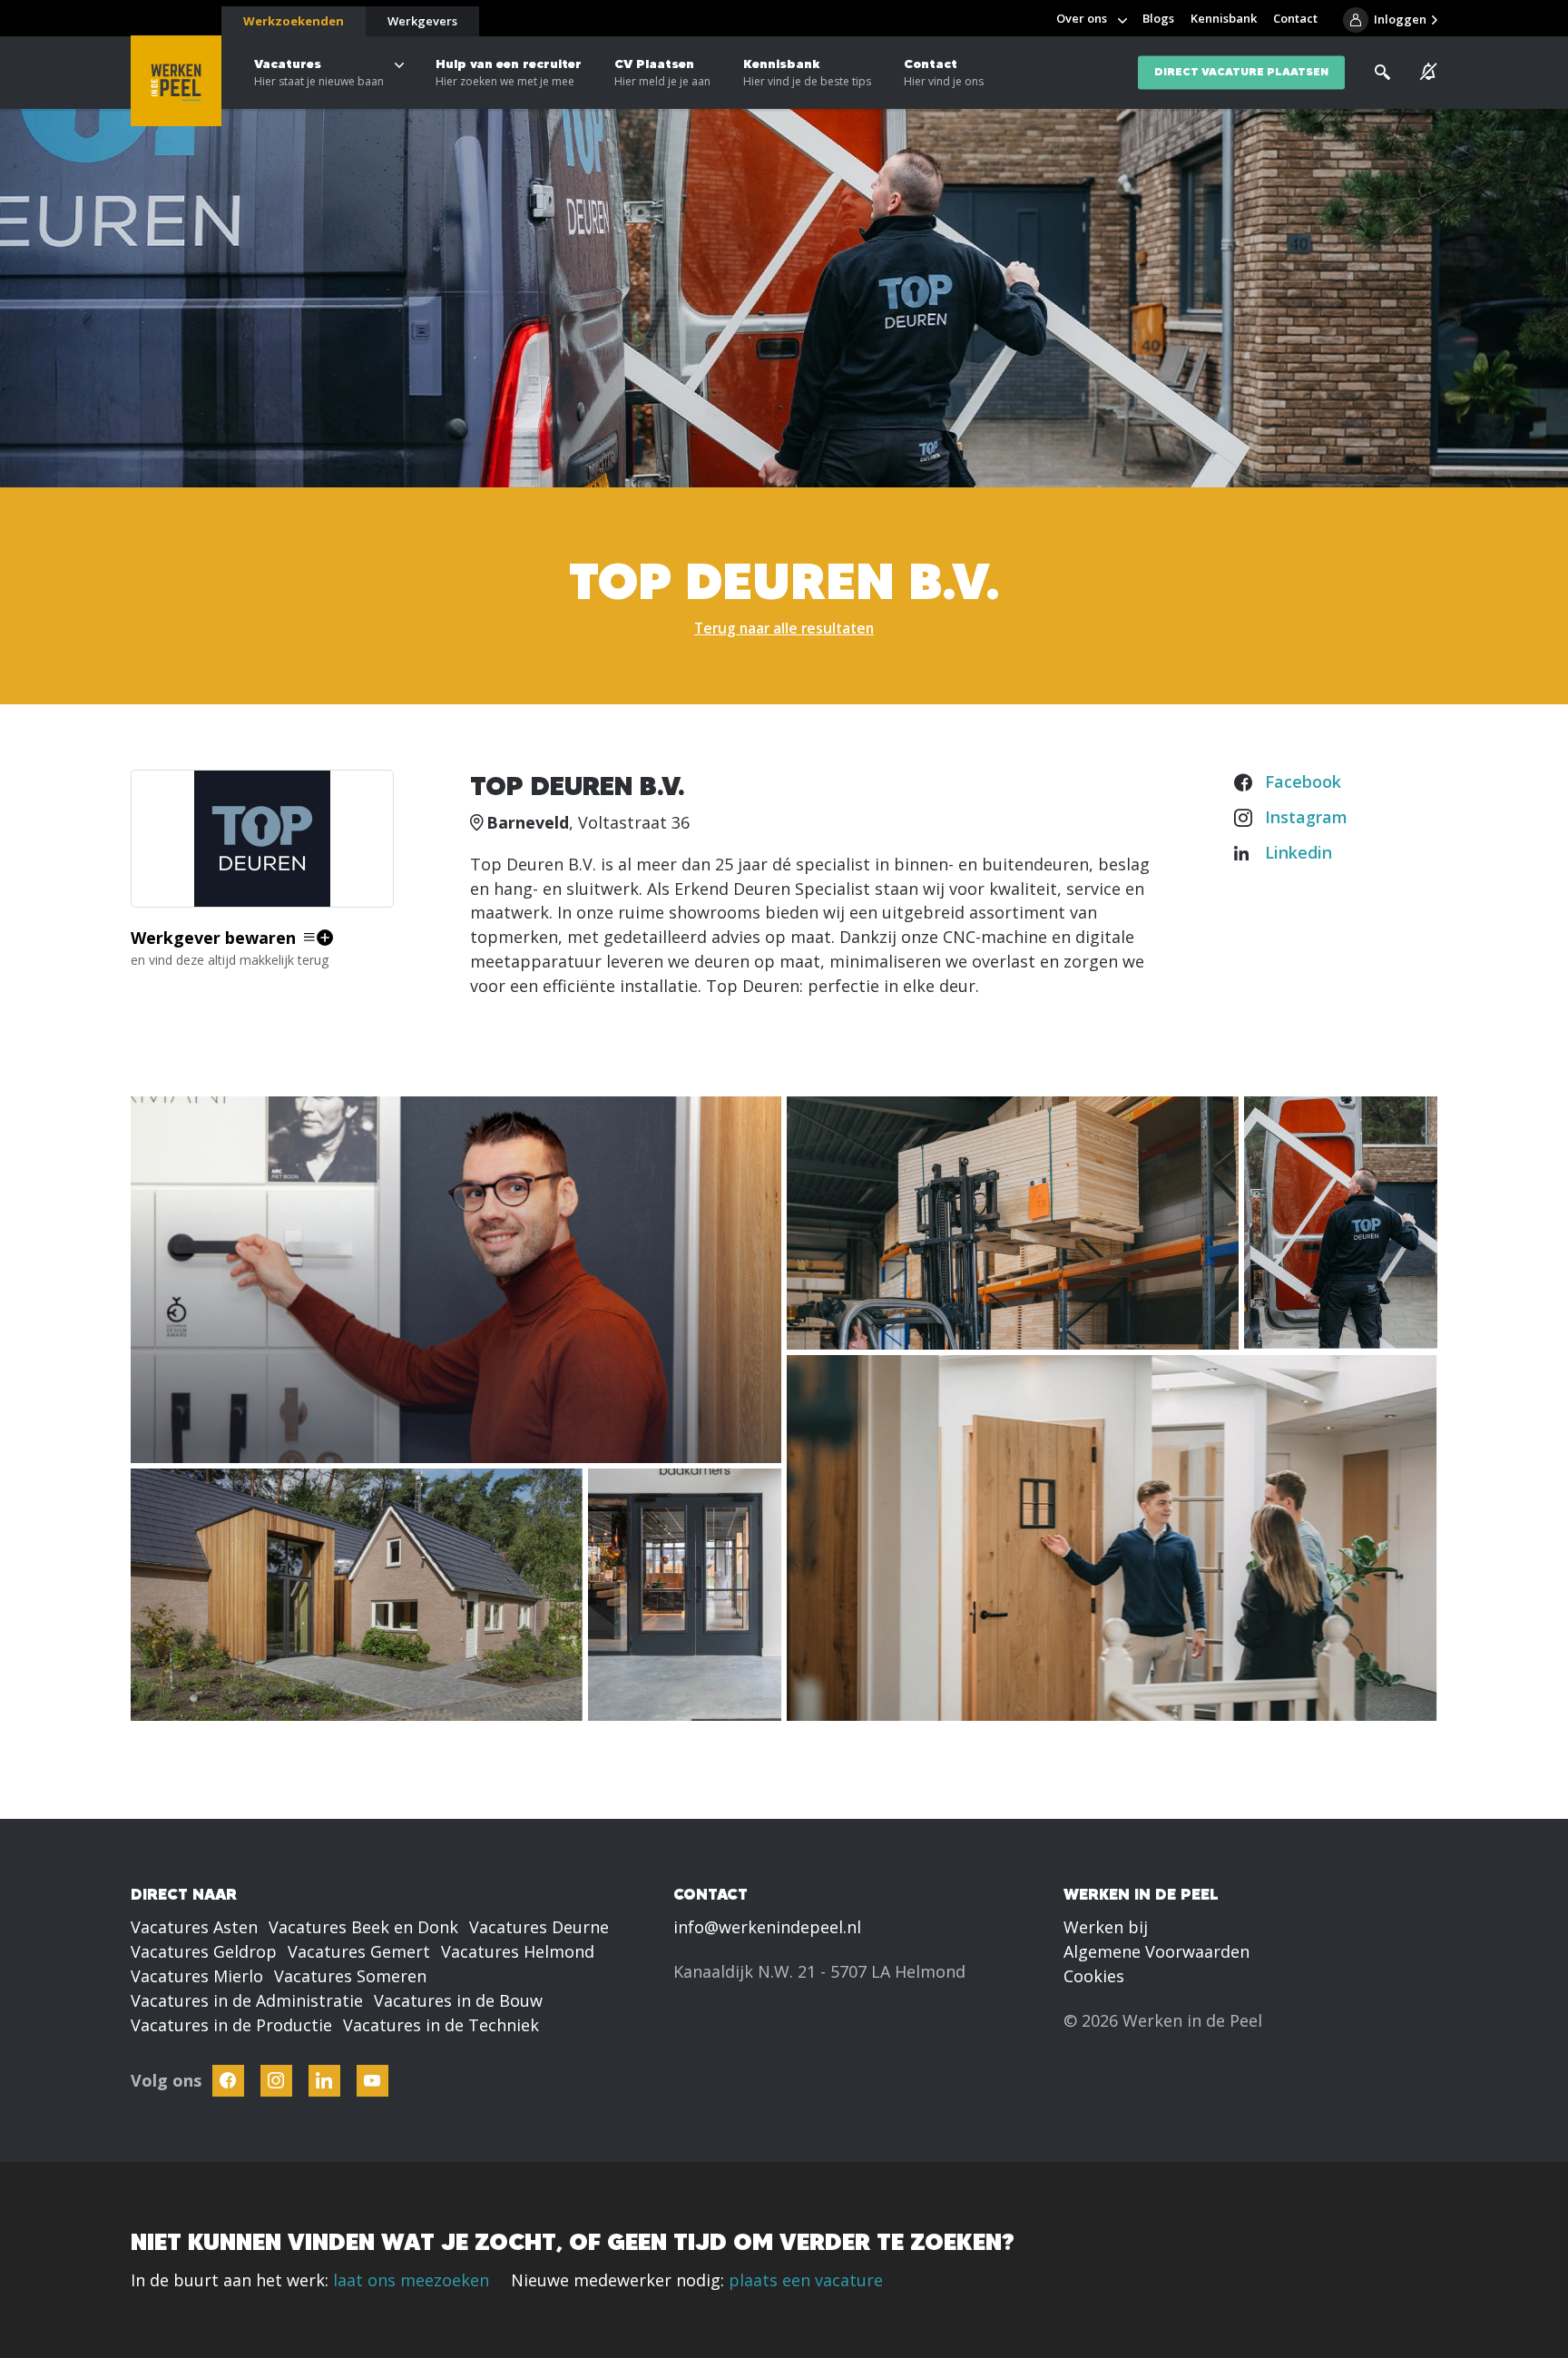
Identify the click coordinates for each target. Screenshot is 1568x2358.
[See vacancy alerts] (1429, 72)
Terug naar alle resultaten (784, 628)
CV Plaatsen (662, 72)
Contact (944, 72)
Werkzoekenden (294, 21)
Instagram (1306, 817)
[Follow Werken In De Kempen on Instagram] (276, 2081)
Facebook (1303, 781)
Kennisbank (807, 72)
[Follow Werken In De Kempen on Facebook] (228, 2081)
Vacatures (319, 72)
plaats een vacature (806, 2280)
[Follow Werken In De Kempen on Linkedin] (324, 2081)
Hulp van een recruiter (509, 72)
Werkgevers (422, 21)
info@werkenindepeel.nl (767, 1927)
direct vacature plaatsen (1241, 72)
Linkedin (1298, 852)
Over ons (1082, 18)
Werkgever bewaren (213, 938)
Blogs (1158, 18)
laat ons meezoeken (411, 2280)
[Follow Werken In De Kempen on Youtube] (372, 2081)
